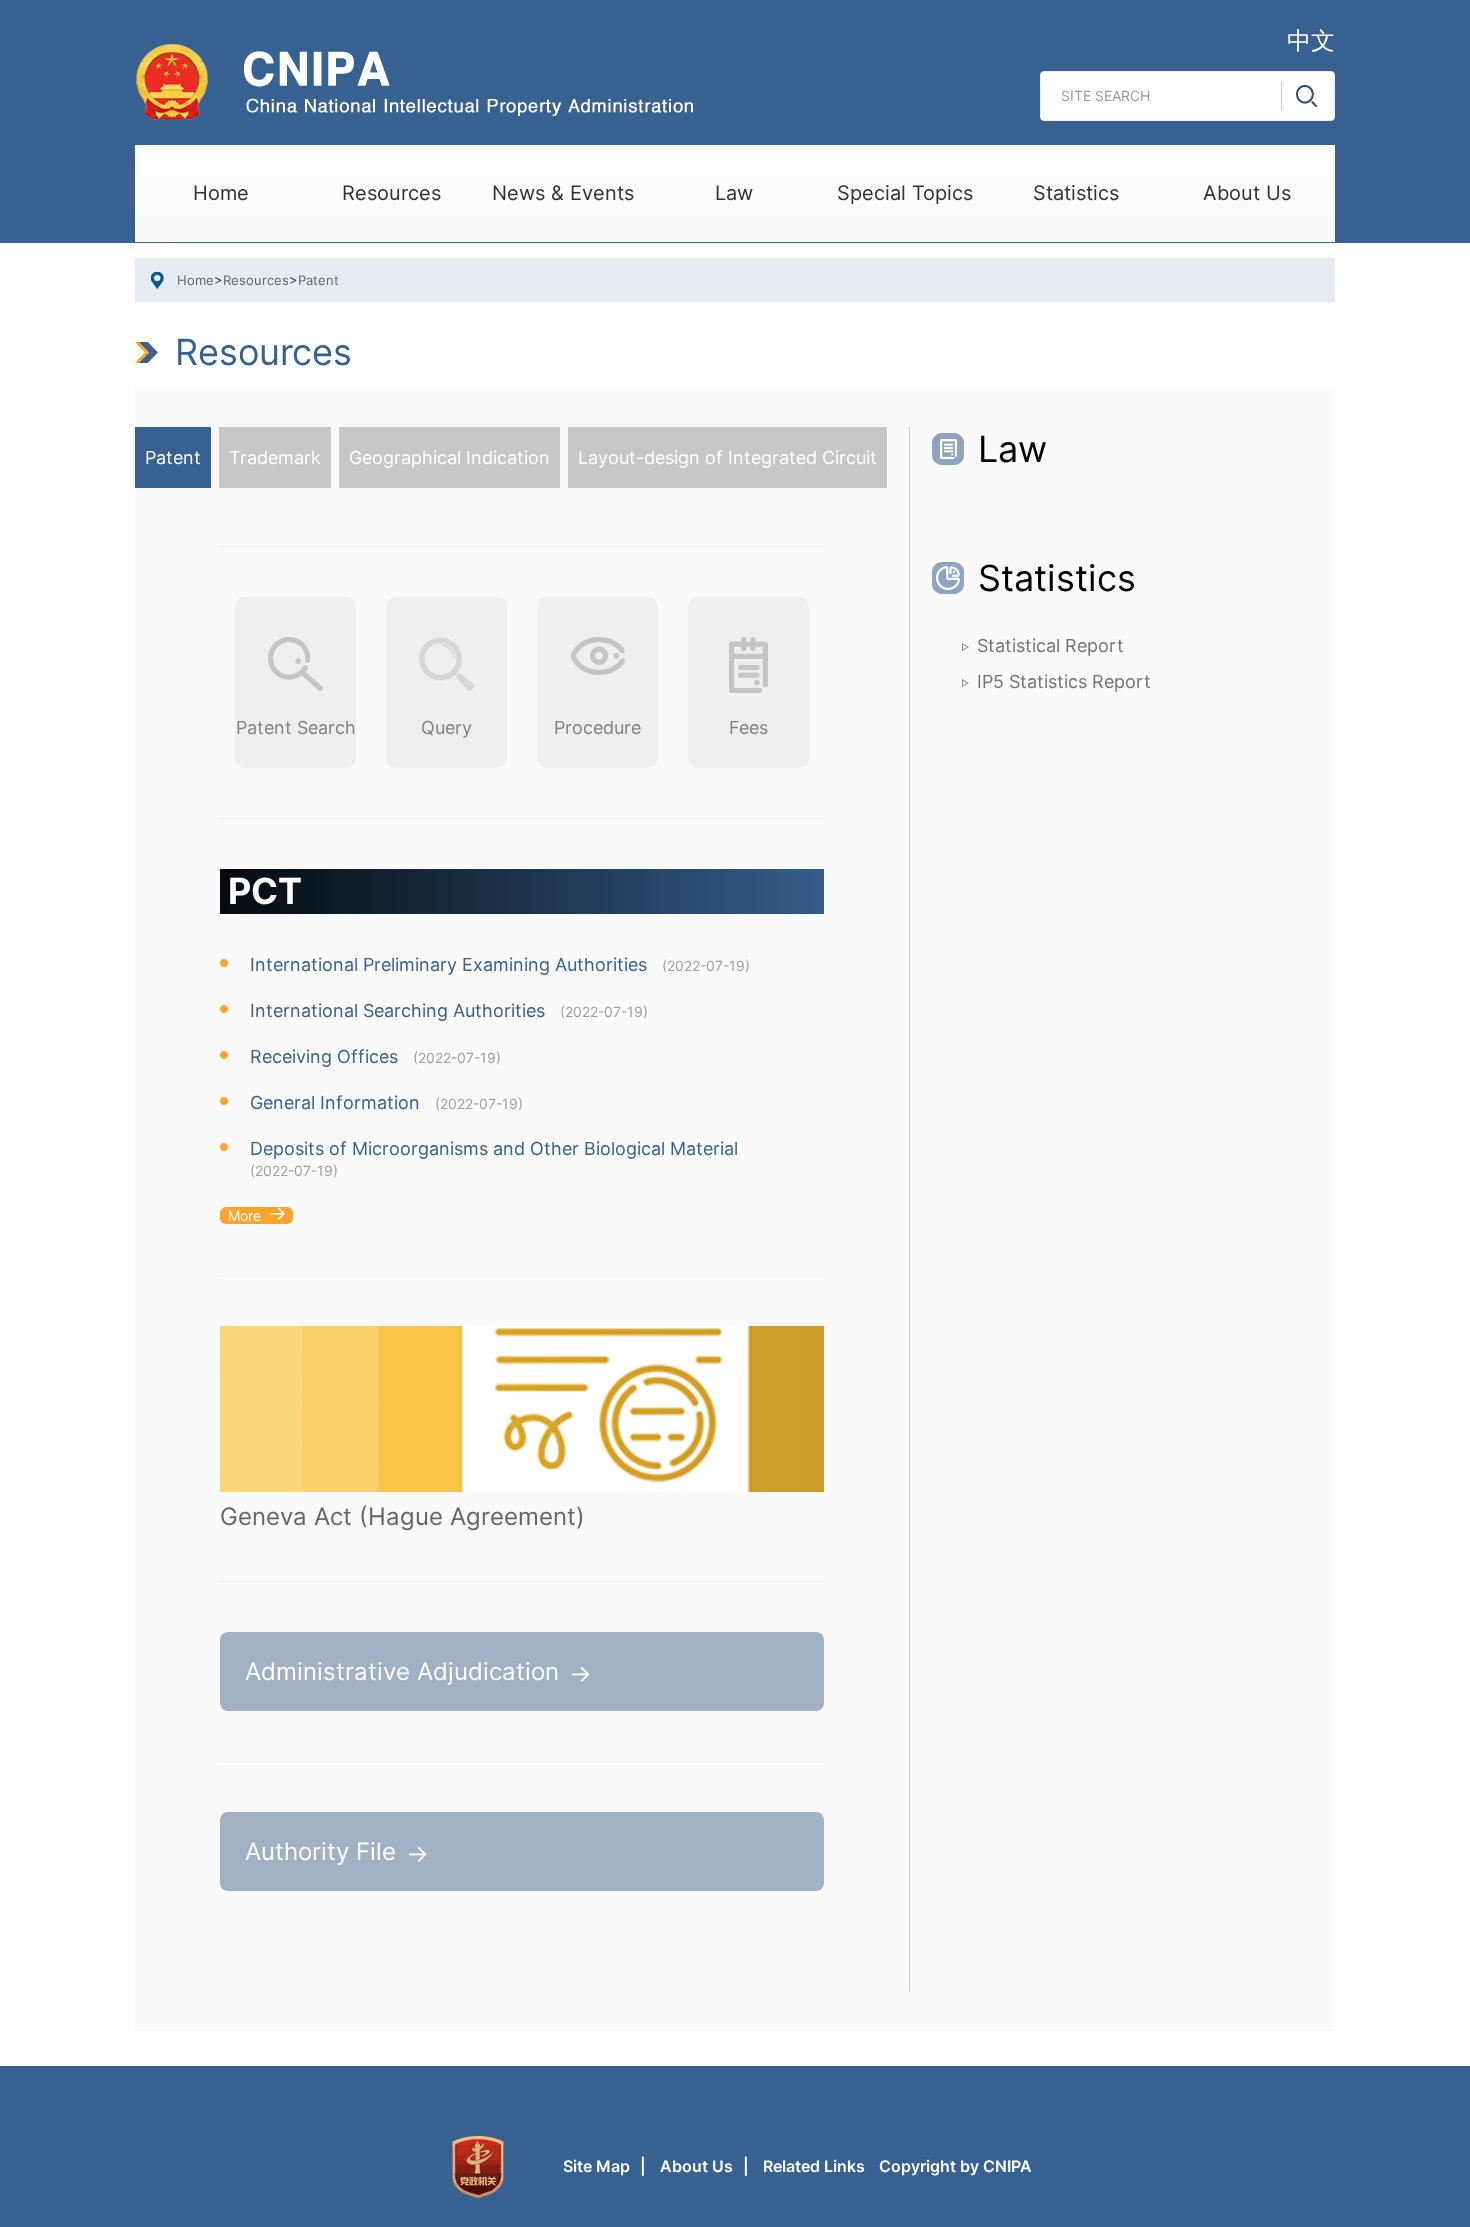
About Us (1247, 193)
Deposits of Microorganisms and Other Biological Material (494, 1148)
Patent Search (296, 727)
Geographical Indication (449, 457)
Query (446, 727)
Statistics (1076, 193)
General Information (335, 1102)
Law (734, 193)
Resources (391, 193)
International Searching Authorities (397, 1010)
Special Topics (905, 193)
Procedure (597, 727)
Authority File (320, 1851)
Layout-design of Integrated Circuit (727, 457)
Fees (748, 727)
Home (221, 193)
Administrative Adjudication (402, 1671)
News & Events (563, 193)
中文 (1311, 40)
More (244, 1215)
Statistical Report (1050, 645)
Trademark (275, 457)
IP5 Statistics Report (1064, 681)
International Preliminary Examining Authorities (448, 964)
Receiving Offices (324, 1056)
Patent (318, 280)
